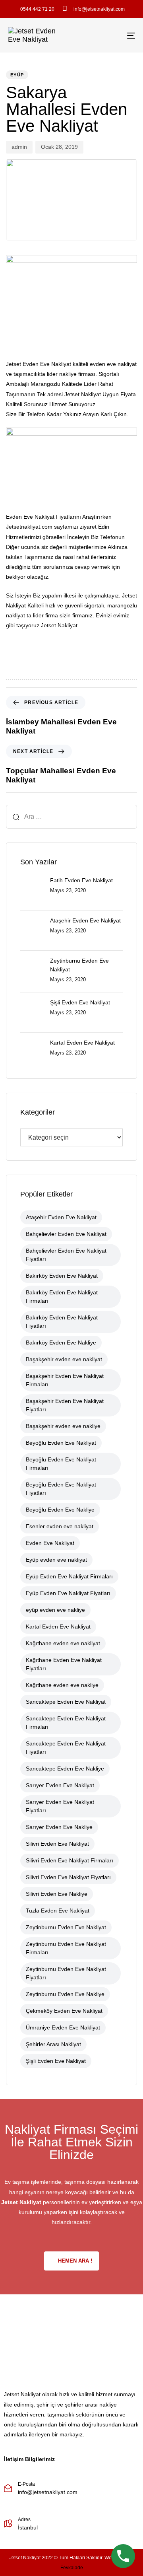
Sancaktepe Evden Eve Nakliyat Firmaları (66, 1723)
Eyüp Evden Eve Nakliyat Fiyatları (68, 1593)
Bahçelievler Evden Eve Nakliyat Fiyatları (66, 1255)
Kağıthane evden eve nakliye (62, 1685)
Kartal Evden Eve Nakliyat (58, 1627)
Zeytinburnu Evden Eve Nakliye (65, 1994)
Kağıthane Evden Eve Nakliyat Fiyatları (64, 1664)
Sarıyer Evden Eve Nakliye (59, 1827)
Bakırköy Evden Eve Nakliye (61, 1342)
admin (19, 147)
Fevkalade (72, 2568)
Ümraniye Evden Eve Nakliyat (63, 2027)
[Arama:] (71, 817)
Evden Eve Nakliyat (50, 1543)
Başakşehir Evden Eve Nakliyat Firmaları (65, 1380)
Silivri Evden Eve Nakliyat (57, 1844)
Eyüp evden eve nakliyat (56, 1560)
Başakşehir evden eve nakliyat (64, 1359)
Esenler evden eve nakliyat (60, 1526)
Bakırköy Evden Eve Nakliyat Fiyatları (62, 1322)
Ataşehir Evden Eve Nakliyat (61, 1217)
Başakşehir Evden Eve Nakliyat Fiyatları (65, 1405)
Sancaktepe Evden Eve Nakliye (65, 1769)
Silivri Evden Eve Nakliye (57, 1894)
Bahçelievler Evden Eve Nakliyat (66, 1234)
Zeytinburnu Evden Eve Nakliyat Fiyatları (66, 1973)
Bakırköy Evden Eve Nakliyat (62, 1276)
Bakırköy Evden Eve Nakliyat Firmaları (62, 1297)
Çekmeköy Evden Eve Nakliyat (64, 2011)
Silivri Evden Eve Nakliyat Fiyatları (68, 1877)
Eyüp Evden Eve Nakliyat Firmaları (69, 1576)
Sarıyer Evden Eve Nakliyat (60, 1785)
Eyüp (17, 75)
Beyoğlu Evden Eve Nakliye (60, 1510)
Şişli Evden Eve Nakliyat (56, 2061)
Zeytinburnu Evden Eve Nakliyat (66, 1927)
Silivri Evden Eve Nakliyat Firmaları (70, 1860)
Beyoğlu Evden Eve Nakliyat (61, 1443)
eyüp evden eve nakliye (55, 1610)
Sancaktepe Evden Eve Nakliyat (66, 1702)
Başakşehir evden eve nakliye (63, 1426)
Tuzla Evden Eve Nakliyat (58, 1911)
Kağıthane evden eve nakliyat (63, 1643)
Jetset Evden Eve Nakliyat (39, 364)
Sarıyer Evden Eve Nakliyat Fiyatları (60, 1806)
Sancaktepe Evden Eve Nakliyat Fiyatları (66, 1748)
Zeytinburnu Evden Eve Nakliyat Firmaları (66, 1948)
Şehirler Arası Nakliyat (53, 2044)
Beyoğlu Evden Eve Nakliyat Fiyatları (61, 1489)
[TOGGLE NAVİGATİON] (114, 35)
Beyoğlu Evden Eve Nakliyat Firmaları (61, 1464)
